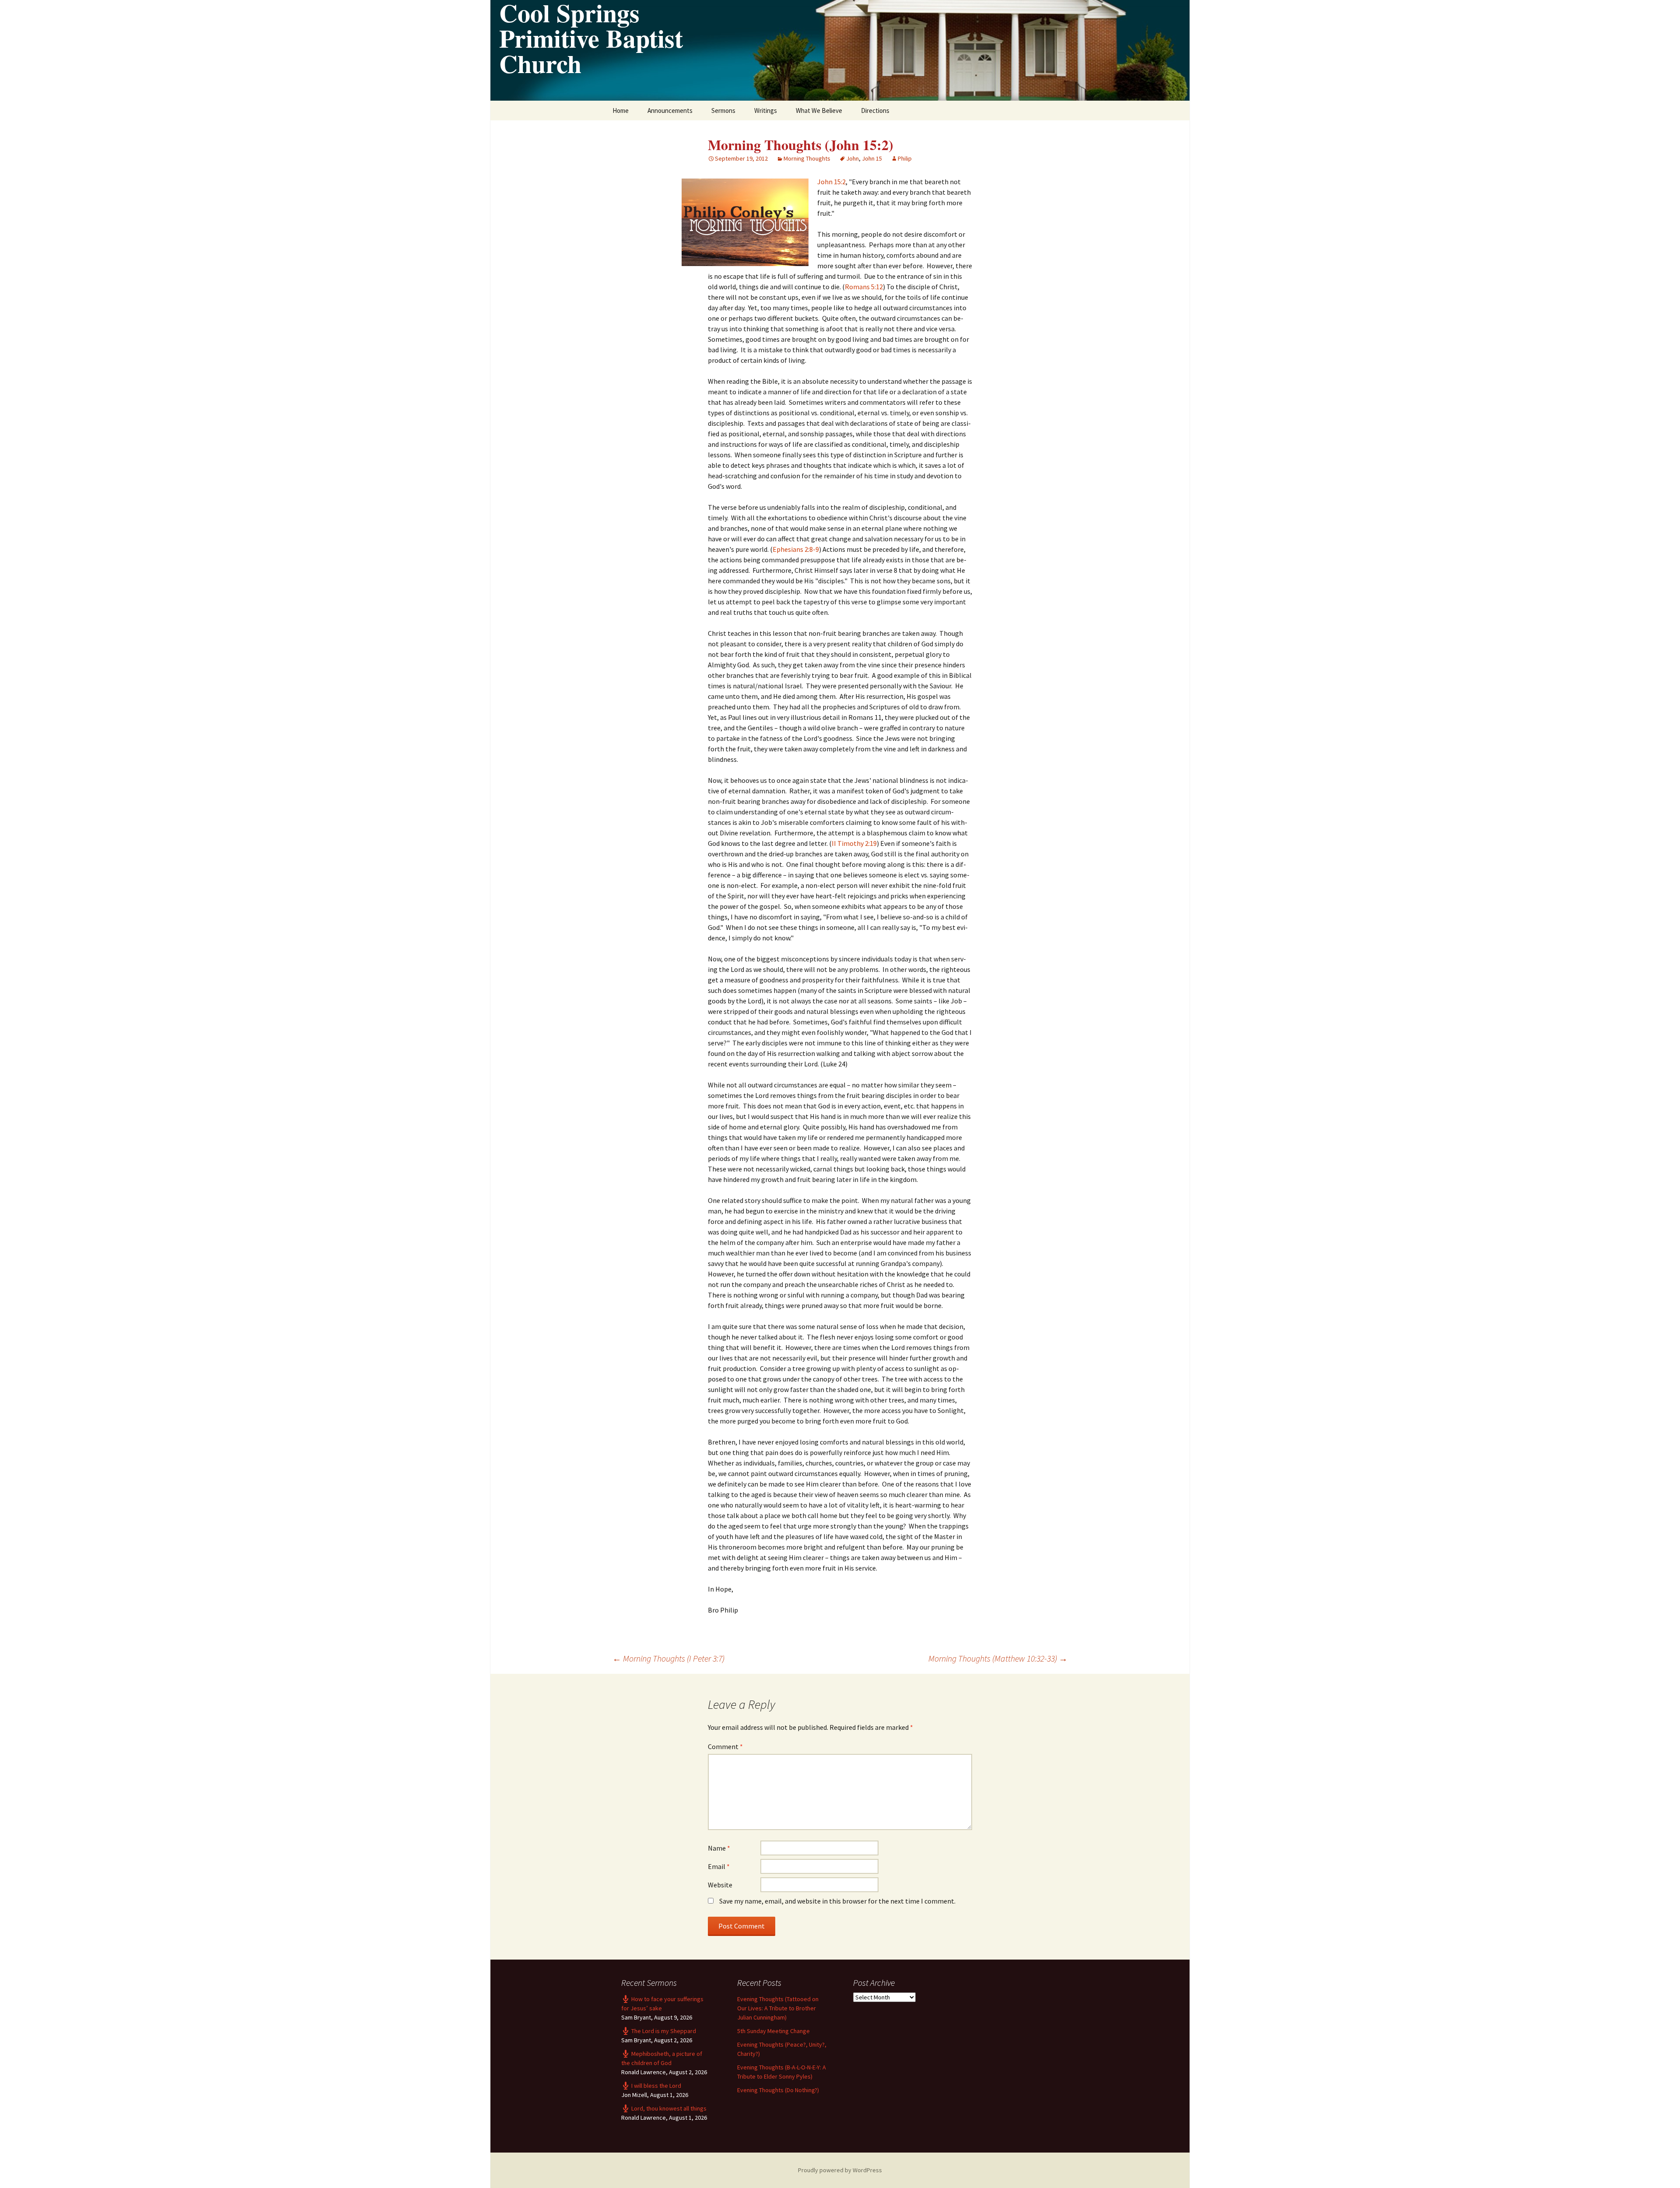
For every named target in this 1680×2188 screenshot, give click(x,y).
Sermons (723, 110)
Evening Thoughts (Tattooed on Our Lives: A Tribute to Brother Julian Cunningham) (778, 2008)
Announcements (670, 110)
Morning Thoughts (807, 158)
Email (719, 1866)
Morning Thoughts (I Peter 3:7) (668, 1658)
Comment (725, 1746)
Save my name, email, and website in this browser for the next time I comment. (837, 1901)
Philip (905, 158)
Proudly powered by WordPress (840, 2170)
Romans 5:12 (864, 287)
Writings (766, 110)
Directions (875, 110)
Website (720, 1885)
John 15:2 (831, 182)
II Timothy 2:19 (854, 843)
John (852, 158)
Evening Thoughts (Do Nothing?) (778, 2090)
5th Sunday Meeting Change (773, 2031)
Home (621, 110)
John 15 (872, 158)
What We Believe (819, 110)
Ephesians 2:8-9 (796, 549)
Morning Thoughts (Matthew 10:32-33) (998, 1658)
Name (719, 1848)
